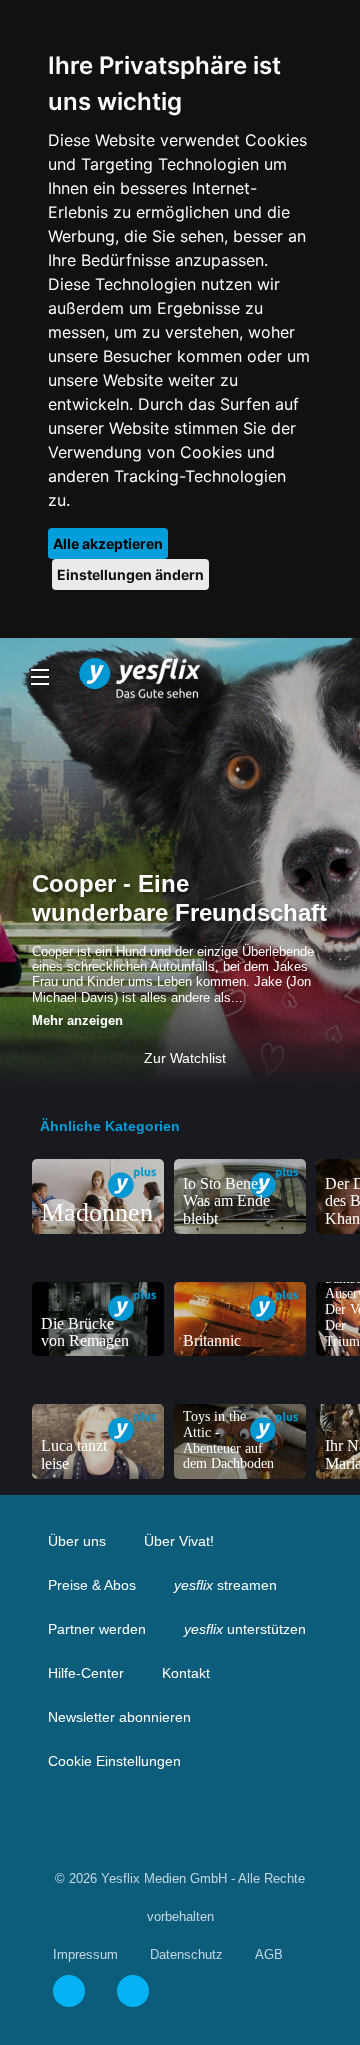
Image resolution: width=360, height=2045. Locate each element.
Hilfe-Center (86, 1673)
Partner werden (97, 1629)
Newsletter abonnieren (119, 1717)
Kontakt (186, 1673)
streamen (225, 1585)
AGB (269, 1954)
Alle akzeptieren (108, 543)
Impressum (85, 1954)
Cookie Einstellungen (114, 1761)
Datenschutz (186, 1954)
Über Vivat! (179, 1541)
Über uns (77, 1541)
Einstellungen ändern (130, 574)
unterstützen (245, 1629)
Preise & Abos (92, 1585)
